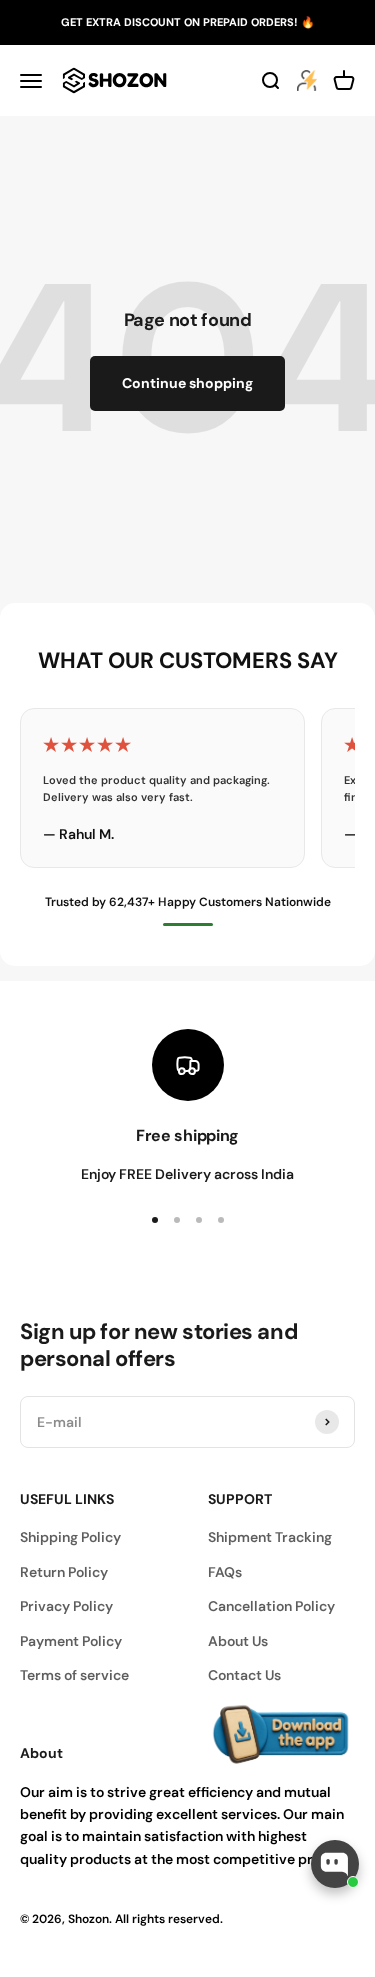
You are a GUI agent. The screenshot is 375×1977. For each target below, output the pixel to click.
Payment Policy (71, 1641)
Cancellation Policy (271, 1606)
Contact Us (244, 1675)
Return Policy (64, 1572)
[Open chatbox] (335, 1864)
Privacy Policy (66, 1606)
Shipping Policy (70, 1537)
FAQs (225, 1572)
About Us (238, 1641)
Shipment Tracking (270, 1537)
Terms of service (74, 1675)
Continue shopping (187, 383)
